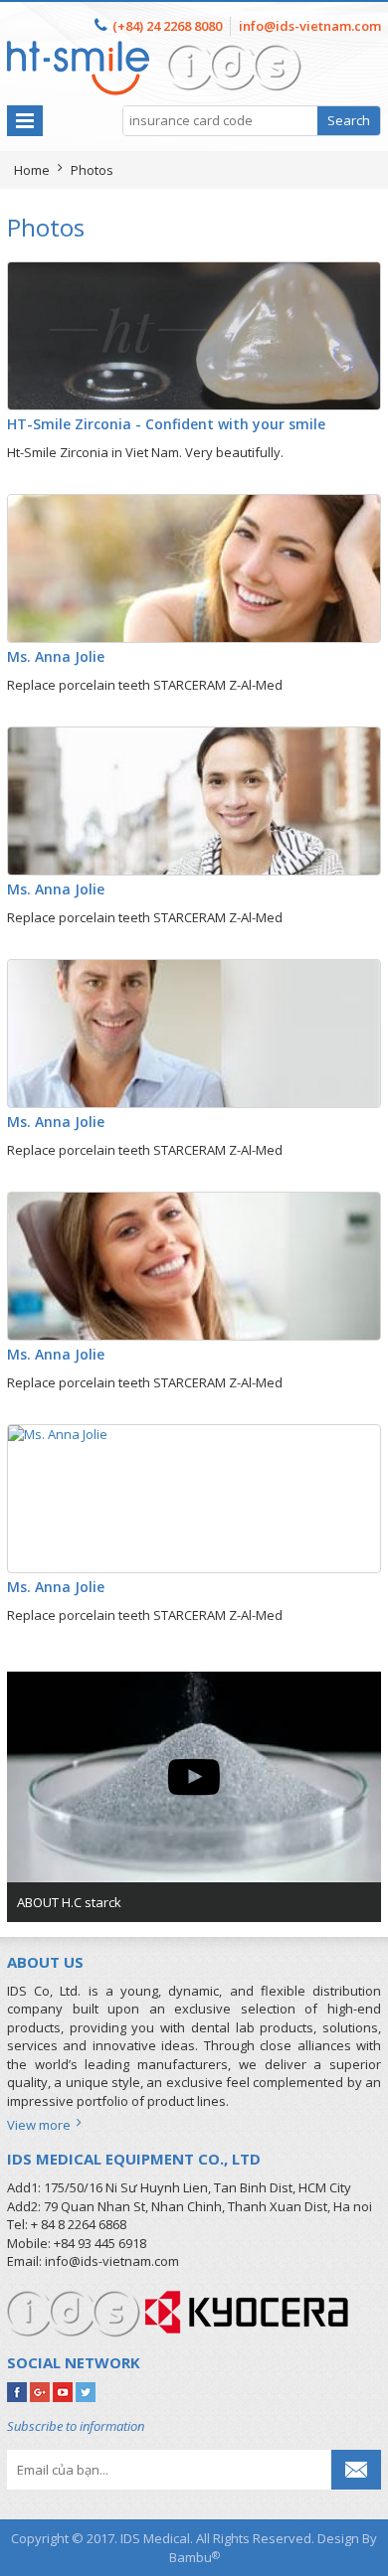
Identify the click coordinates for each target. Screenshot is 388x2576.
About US (45, 1962)
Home (32, 170)
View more (42, 2125)
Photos (92, 170)
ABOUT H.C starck (69, 1902)
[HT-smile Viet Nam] (156, 50)
